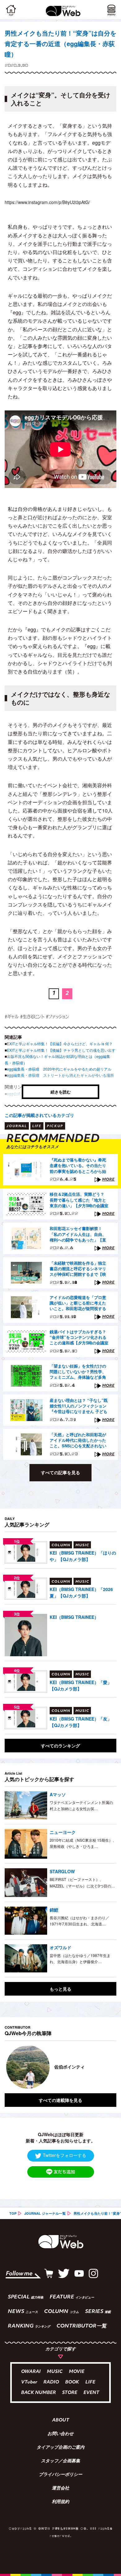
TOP (13, 2213)
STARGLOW (62, 1871)
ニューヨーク (63, 1832)
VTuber (29, 2382)
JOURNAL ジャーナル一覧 (45, 2213)
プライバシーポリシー (60, 2475)
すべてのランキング (60, 1746)
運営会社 (60, 2489)
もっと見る (60, 1989)
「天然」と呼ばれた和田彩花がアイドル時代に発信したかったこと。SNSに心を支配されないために (78, 1441)
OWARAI (31, 2372)
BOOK (72, 2382)
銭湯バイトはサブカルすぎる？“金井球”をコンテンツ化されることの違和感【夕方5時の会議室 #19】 (79, 1338)
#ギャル (12, 1016)
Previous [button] (9, 2067)
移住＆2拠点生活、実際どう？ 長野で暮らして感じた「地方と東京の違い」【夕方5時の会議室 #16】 (79, 1200)
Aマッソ (58, 1794)
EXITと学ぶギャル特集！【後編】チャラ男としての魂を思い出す (61, 1050)
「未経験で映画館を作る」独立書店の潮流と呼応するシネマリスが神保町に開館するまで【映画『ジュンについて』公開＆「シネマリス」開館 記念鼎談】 (78, 1269)
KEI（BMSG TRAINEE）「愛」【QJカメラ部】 (81, 1685)
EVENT (91, 2393)
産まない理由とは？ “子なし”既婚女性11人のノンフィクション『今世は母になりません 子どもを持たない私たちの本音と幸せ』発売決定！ (79, 1406)
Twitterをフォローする (65, 2155)
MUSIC (55, 2372)
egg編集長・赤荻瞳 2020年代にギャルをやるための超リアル (59, 1069)
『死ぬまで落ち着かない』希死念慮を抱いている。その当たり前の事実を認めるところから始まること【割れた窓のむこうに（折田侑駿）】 (78, 1166)
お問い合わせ (60, 2434)
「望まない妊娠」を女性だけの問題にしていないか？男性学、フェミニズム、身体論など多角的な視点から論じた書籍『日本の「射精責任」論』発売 (78, 1372)
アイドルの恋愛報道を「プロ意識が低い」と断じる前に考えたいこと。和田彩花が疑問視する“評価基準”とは (78, 1303)
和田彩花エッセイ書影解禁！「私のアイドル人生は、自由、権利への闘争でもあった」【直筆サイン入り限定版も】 (78, 1234)
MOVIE (77, 2372)
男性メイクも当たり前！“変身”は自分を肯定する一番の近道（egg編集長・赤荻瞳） (60, 43)
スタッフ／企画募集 (60, 2461)
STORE (70, 2393)
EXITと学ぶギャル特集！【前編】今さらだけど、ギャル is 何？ (60, 1044)
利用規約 (60, 2502)
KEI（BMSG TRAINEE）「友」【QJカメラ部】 (81, 1722)
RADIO (51, 2382)
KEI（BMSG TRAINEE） (74, 1617)
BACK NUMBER (38, 2393)
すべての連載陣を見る (60, 2100)
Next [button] (107, 2067)
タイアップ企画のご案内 (60, 2448)
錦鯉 (54, 1910)
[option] (60, 2067)
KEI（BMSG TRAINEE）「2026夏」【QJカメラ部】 (81, 1592)
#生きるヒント (32, 1016)
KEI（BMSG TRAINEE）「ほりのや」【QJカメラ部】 (83, 1556)
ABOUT (61, 2421)
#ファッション (58, 1016)
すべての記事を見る (60, 1472)
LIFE (90, 2382)
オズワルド (60, 1947)
